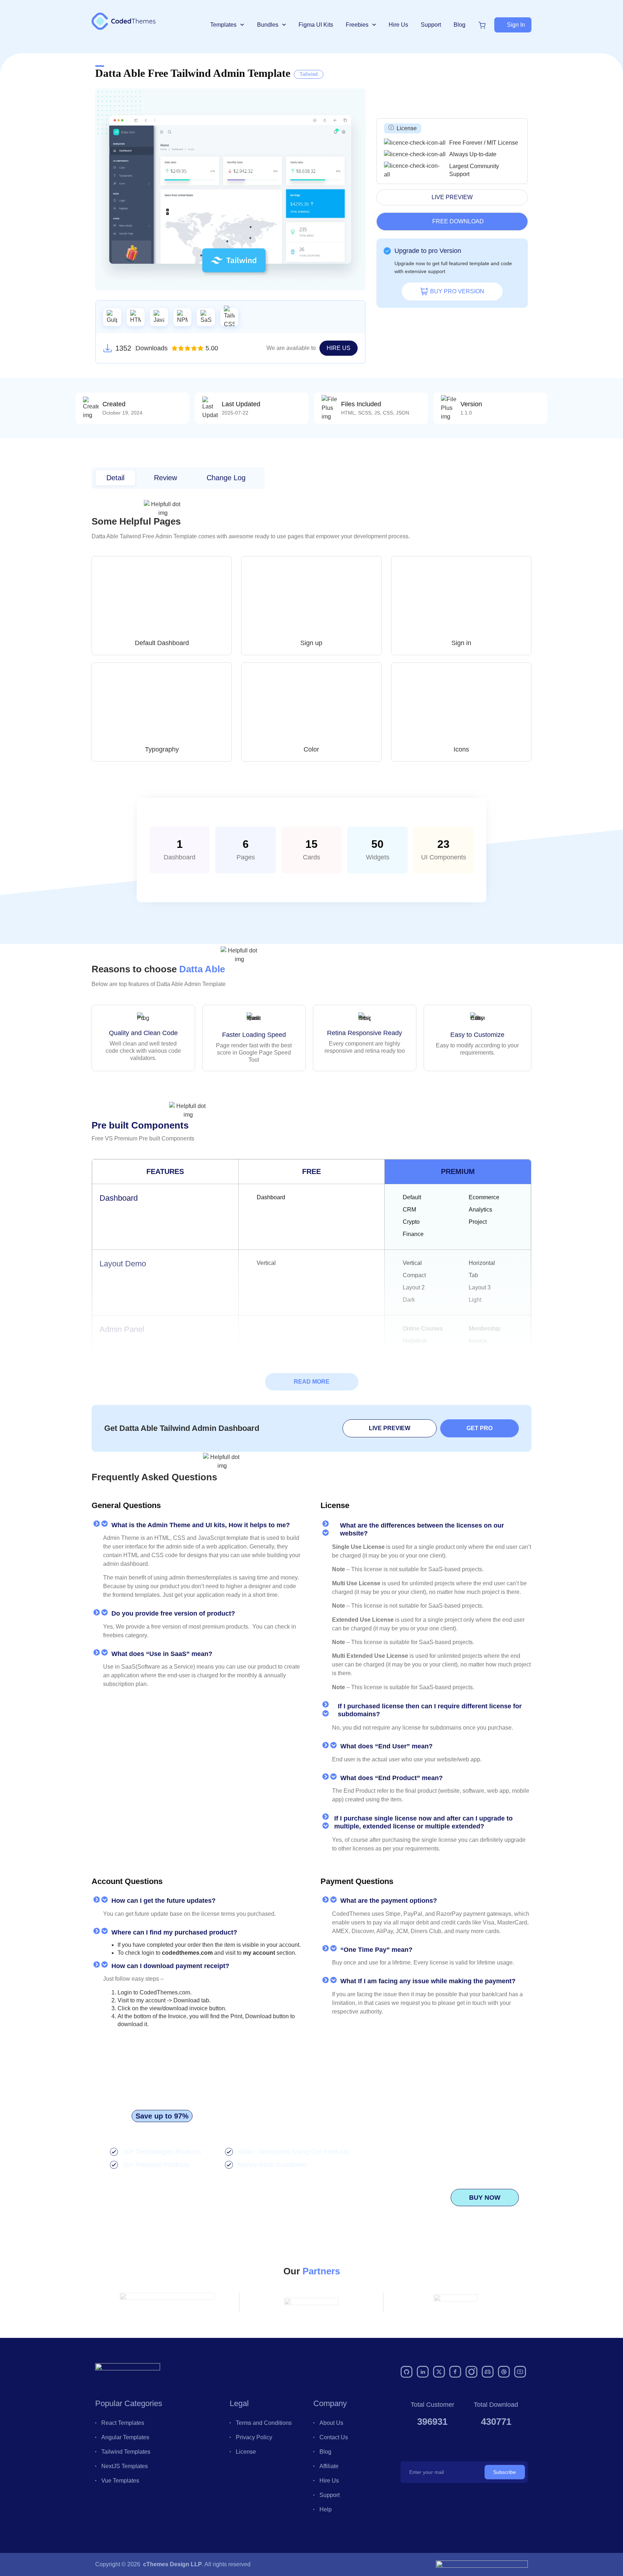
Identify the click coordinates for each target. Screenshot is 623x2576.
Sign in (461, 643)
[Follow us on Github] (407, 2372)
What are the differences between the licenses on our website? (422, 1529)
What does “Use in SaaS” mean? (162, 1654)
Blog (459, 25)
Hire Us (398, 25)
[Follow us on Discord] (488, 2372)
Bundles (268, 25)
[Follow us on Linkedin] (423, 2372)
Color (311, 749)
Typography (162, 749)
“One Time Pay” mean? (376, 1950)
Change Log (226, 478)
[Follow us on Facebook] (455, 2372)
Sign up (311, 643)
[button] (513, 25)
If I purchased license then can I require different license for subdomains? (430, 1710)
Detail (115, 478)
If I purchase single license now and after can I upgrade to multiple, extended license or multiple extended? (423, 1822)
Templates (223, 25)
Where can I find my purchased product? (174, 1932)
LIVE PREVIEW (452, 197)
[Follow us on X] (439, 2372)
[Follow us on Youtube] (520, 2372)
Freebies (357, 25)
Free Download (458, 221)
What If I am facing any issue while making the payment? (428, 1981)
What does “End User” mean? (386, 1746)
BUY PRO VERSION (457, 291)
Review (165, 478)
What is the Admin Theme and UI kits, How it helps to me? (201, 1525)
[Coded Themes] (128, 2372)
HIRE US (339, 348)
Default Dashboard (162, 643)
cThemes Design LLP (173, 2564)
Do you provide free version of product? (173, 1613)
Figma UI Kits (316, 25)
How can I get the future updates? (164, 1901)
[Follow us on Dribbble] (504, 2372)
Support (431, 25)
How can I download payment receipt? (170, 1966)
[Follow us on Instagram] (472, 2372)
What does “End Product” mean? (392, 1778)
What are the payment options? (389, 1901)
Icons (461, 749)
